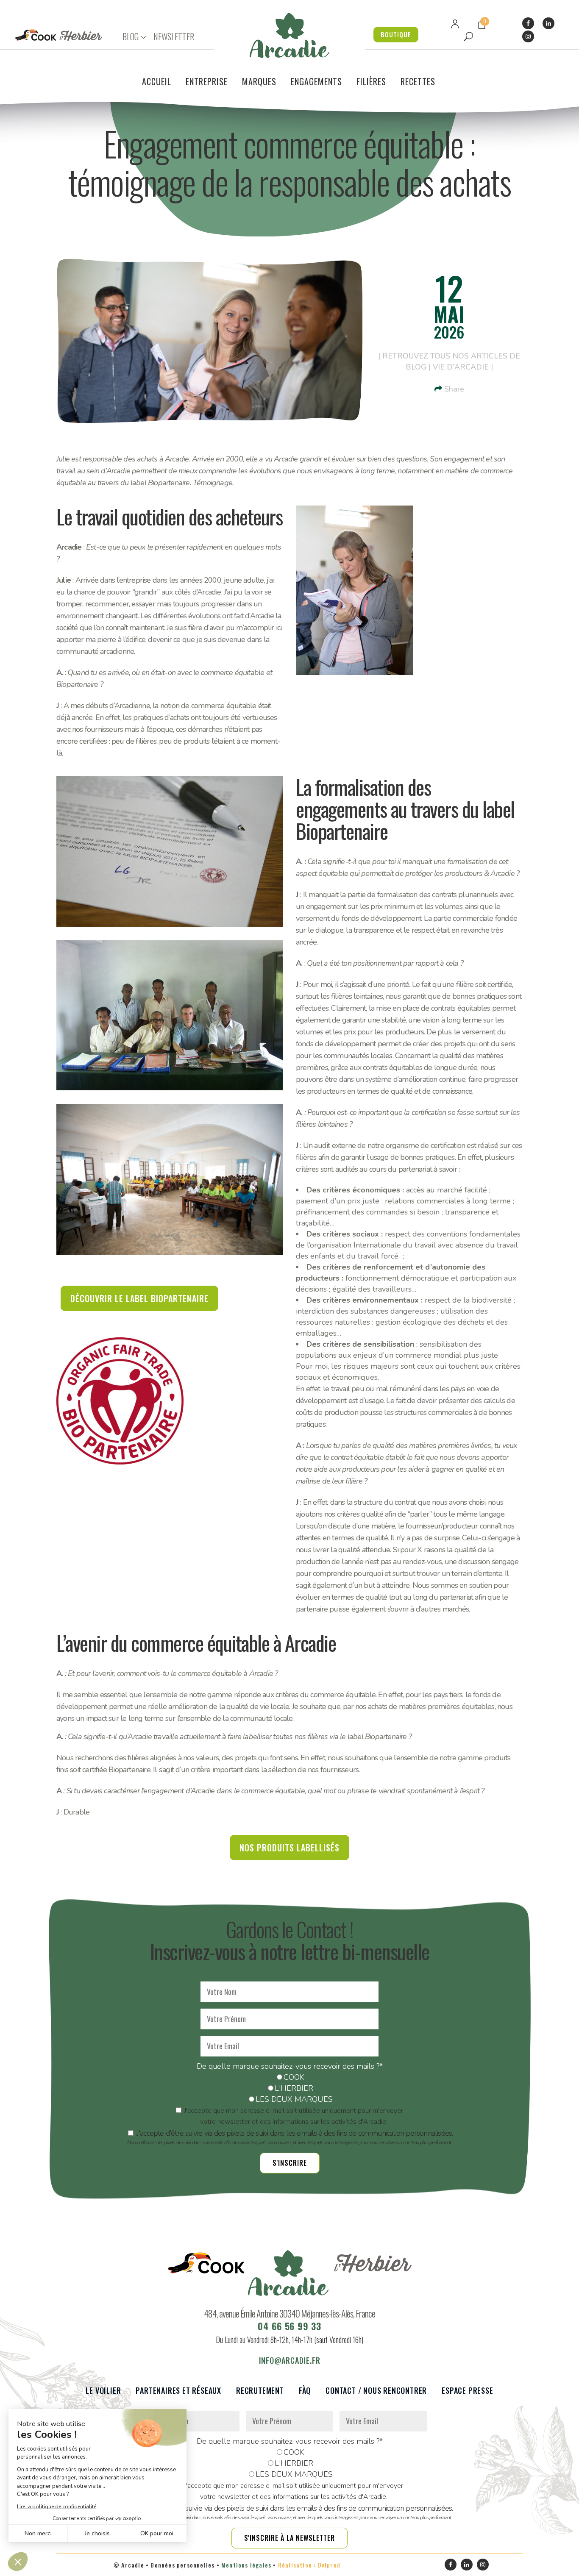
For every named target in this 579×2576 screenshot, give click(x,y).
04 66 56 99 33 (289, 2326)
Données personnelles (182, 2565)
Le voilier (103, 2391)
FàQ (305, 2391)
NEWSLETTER (174, 36)
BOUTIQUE (396, 34)
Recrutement (260, 2391)
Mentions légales (246, 2565)
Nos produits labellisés (289, 1848)
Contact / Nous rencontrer (376, 2391)
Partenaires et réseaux (178, 2391)
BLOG (131, 37)
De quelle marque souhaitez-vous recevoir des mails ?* (290, 2066)
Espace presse (467, 2391)
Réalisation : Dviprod (309, 2565)
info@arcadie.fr (290, 2360)
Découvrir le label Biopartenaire (139, 1298)
